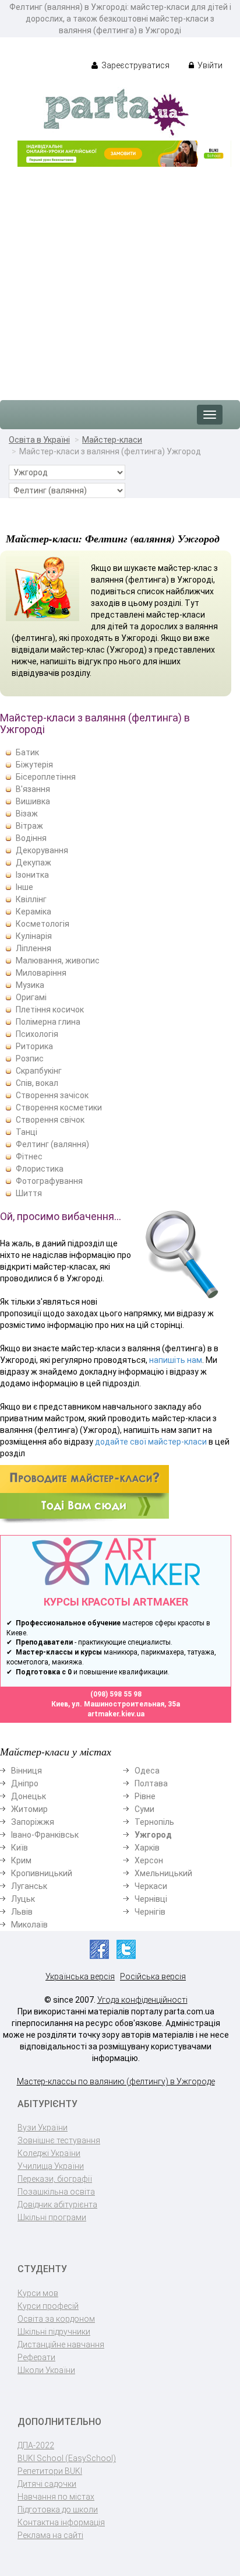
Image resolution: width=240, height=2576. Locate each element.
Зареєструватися (135, 65)
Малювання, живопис (58, 961)
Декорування (42, 850)
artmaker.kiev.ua (116, 1714)
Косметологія (43, 924)
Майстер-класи (112, 440)
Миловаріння (41, 973)
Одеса (147, 1771)
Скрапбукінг (39, 1071)
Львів (22, 1912)
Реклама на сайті (50, 2535)
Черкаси (151, 1886)
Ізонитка (32, 875)
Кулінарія (34, 936)
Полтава (151, 1783)
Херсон (149, 1860)
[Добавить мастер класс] (84, 1494)
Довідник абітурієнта (57, 2205)
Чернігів (150, 1912)
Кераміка (33, 912)
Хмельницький (163, 1873)
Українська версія (80, 1976)
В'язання (33, 789)
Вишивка (33, 801)
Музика (30, 985)
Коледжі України (49, 2153)
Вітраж (29, 826)
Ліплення (33, 948)
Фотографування (49, 1181)
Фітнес (29, 1156)
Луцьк (23, 1899)
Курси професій (48, 2306)
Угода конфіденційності (142, 2000)
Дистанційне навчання (61, 2344)
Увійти (209, 65)
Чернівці (151, 1899)
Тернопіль (154, 1822)
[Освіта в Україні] (116, 111)
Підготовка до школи (58, 2510)
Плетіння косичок (50, 1010)
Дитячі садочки (47, 2484)
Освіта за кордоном (56, 2319)
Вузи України (43, 2128)
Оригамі (31, 997)
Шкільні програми (52, 2217)
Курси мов (38, 2293)
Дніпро (25, 1783)
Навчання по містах (56, 2497)
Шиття (29, 1193)
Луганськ (29, 1886)
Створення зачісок (52, 1095)
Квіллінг (31, 899)
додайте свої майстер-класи (151, 1442)
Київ (20, 1848)
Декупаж (33, 863)
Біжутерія (34, 765)
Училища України (51, 2166)
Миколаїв (29, 1925)
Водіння (31, 838)
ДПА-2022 (36, 2445)
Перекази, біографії (55, 2179)
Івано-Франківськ (45, 1835)
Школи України (46, 2370)
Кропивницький (42, 1873)
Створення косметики (59, 1107)
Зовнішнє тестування (59, 2140)
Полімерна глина (48, 1022)
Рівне (145, 1796)
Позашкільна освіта (56, 2192)
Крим (21, 1860)
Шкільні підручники (54, 2332)
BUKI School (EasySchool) (67, 2458)
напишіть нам (176, 1360)
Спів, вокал (37, 1083)
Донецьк (29, 1796)
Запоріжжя (33, 1822)
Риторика (34, 1046)
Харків (147, 1848)
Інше (24, 887)
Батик (27, 752)
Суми (144, 1809)
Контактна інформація (61, 2522)
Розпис (30, 1059)
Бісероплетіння (46, 777)
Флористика (40, 1169)
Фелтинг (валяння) (52, 1144)
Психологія (37, 1034)
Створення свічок (50, 1120)
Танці (27, 1132)
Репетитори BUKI (50, 2471)
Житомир (29, 1809)
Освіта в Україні (39, 440)
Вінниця (27, 1771)
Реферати (36, 2357)
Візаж (27, 814)
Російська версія (153, 1976)
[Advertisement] (120, 278)
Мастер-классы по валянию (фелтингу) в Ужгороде (116, 2081)
